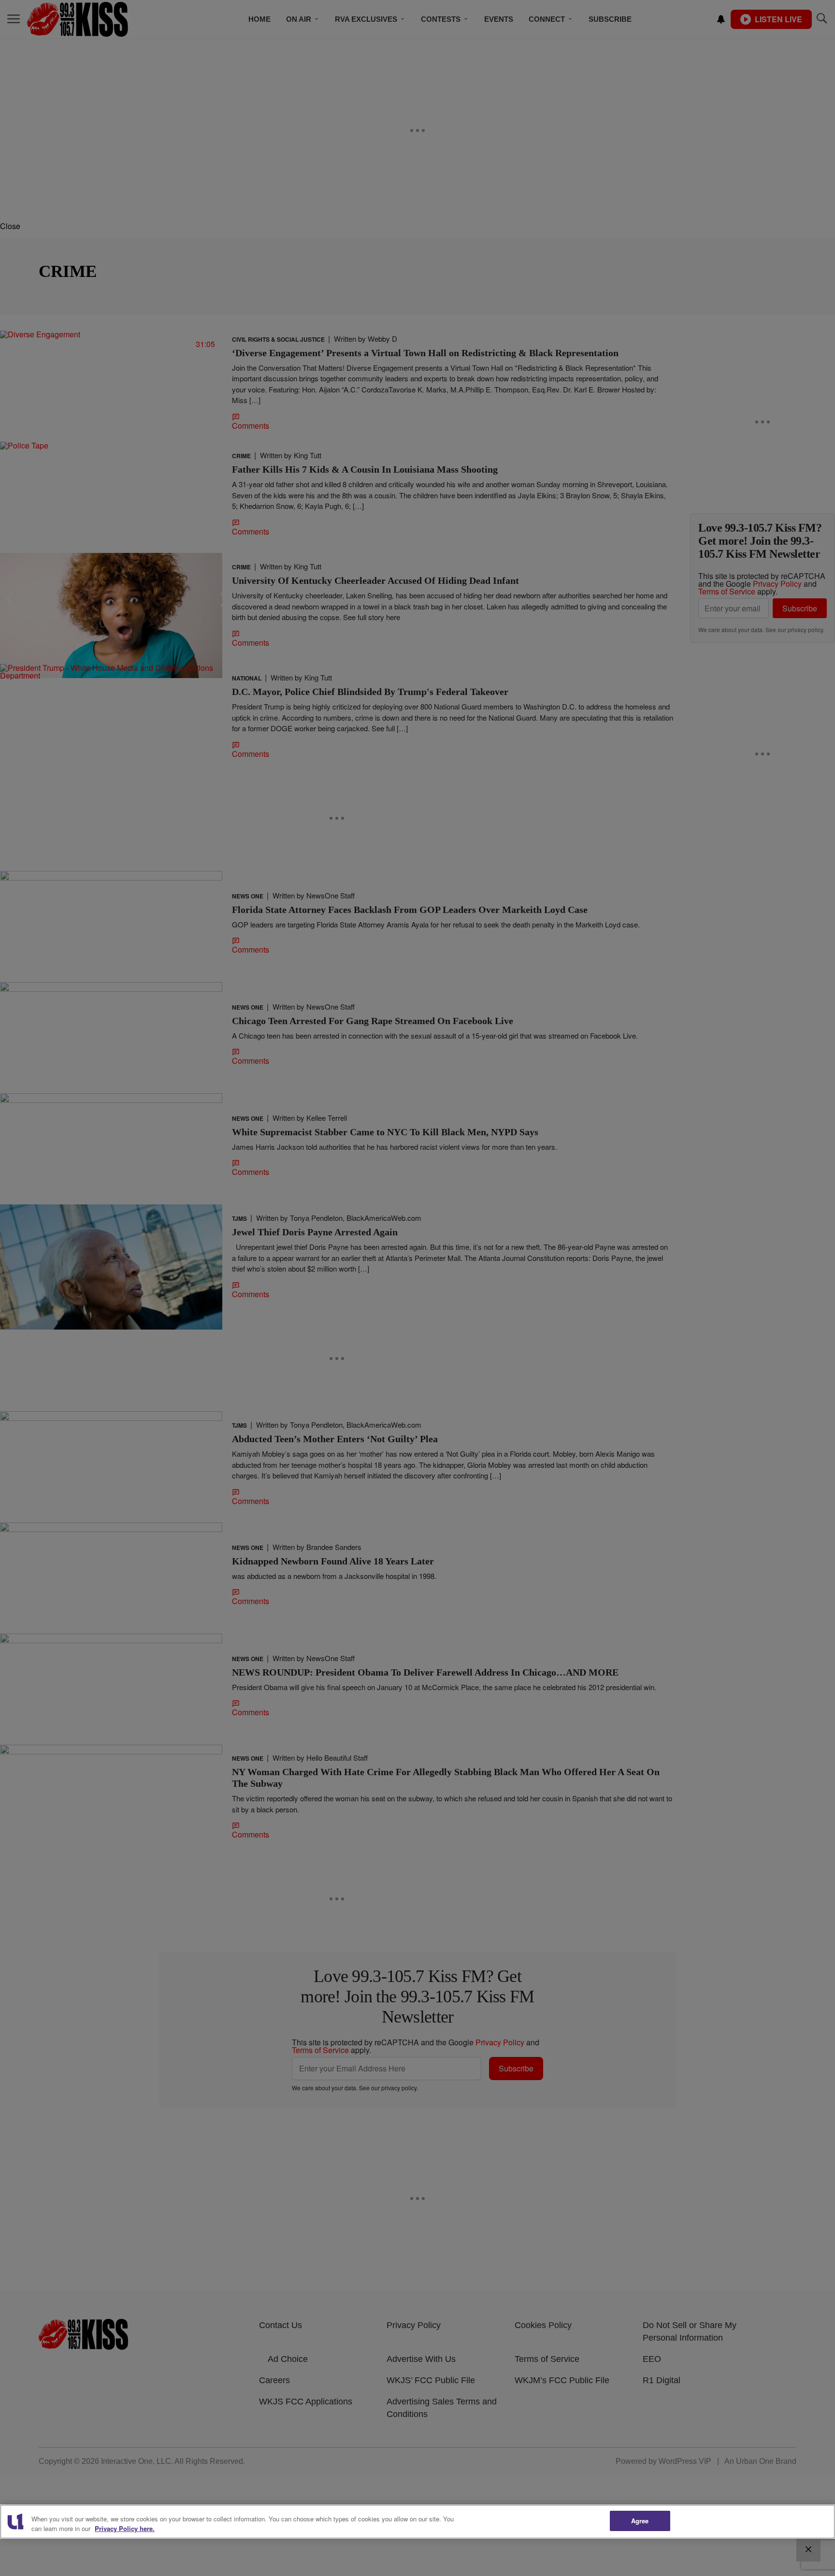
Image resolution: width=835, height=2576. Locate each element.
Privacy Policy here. (125, 2528)
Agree (640, 2521)
